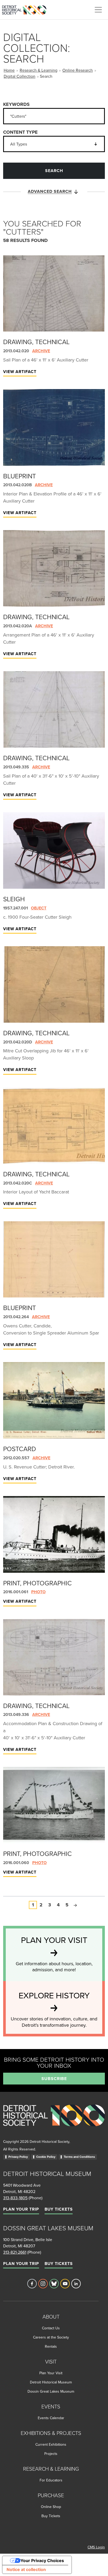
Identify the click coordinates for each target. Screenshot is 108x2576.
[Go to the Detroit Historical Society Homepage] (26, 9)
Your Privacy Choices (42, 2561)
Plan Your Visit (51, 2373)
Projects (51, 2454)
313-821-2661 (15, 2252)
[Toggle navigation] (98, 10)
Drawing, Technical (36, 342)
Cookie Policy (46, 2157)
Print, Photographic (37, 1583)
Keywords (16, 104)
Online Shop (51, 2507)
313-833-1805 (15, 2198)
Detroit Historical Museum (51, 2382)
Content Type (20, 132)
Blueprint (20, 476)
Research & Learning (39, 70)
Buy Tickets (59, 2209)
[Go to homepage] (54, 2121)
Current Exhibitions (51, 2444)
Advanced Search (50, 191)
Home (9, 70)
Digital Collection (20, 76)
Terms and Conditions (79, 2157)
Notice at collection (26, 2569)
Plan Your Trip (21, 2209)
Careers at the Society (51, 2337)
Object (39, 908)
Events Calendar (51, 2418)
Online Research (78, 70)
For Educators (51, 2480)
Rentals (51, 2346)
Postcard (20, 1449)
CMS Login (96, 2547)
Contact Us (51, 2328)
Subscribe (54, 2079)
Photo (38, 1592)
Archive (41, 351)
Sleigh (14, 899)
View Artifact (20, 372)
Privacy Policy (18, 2157)
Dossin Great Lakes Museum (51, 2391)
